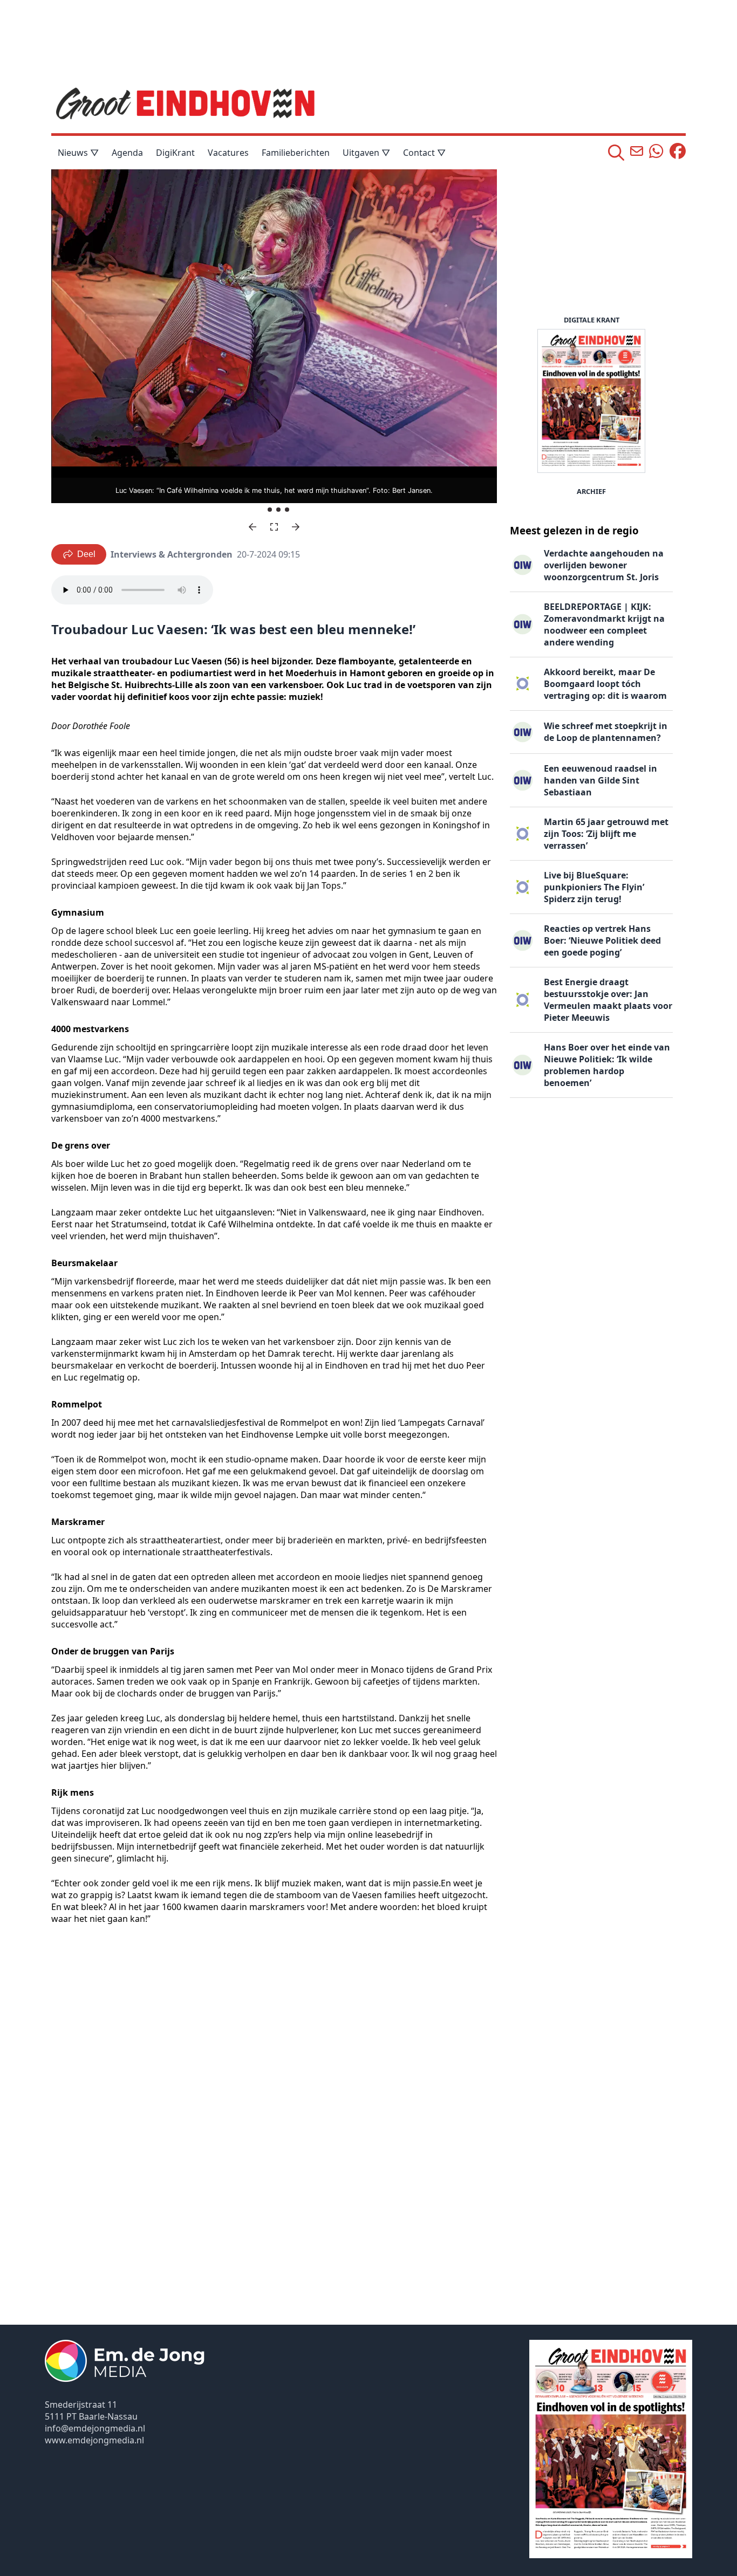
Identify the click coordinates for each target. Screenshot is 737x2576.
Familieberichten (296, 153)
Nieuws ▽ (78, 153)
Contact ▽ (424, 153)
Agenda (127, 153)
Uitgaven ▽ (366, 153)
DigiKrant (175, 153)
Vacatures (228, 153)
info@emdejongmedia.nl (95, 2428)
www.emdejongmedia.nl (94, 2440)
